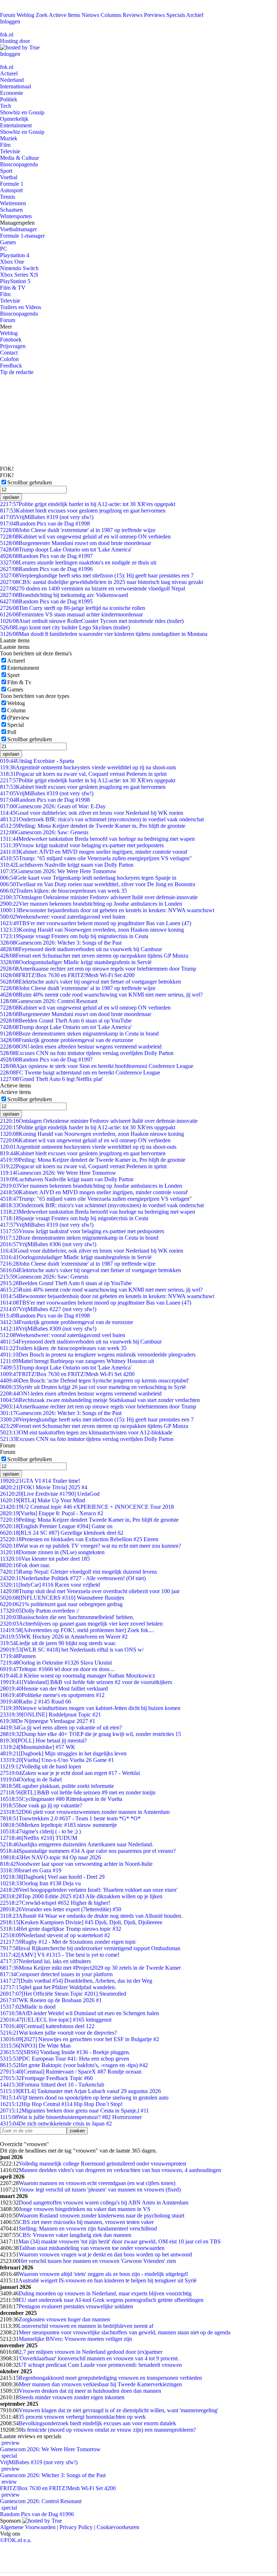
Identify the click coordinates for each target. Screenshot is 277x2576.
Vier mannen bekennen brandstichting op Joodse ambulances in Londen (91, 904)
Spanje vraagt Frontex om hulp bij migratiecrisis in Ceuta (74, 936)
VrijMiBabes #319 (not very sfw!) (47, 517)
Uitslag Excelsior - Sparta (37, 761)
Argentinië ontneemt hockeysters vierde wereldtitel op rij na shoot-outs (88, 767)
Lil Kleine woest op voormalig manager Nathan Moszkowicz (78, 1676)
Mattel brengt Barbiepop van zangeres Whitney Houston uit (77, 1361)
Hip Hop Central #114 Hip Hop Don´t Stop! (61, 2104)
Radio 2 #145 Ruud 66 (36, 1702)
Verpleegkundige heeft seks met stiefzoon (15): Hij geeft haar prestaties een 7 (97, 575)
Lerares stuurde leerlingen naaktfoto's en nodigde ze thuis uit (78, 562)
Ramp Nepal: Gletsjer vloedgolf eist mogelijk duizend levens (78, 1572)
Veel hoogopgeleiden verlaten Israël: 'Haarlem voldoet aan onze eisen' (89, 1890)
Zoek (42, 15)
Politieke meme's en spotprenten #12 (52, 1695)
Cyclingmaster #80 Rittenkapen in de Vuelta (61, 1799)
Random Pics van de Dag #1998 (45, 524)
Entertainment (16, 125)
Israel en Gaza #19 (31, 1870)
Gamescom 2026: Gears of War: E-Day (53, 806)
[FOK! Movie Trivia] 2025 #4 (44, 1487)
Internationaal (16, 86)
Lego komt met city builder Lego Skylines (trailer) (65, 627)
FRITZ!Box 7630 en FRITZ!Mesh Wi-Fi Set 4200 (67, 975)
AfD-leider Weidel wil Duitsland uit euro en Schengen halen (80, 2013)
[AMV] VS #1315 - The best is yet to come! (60, 1955)
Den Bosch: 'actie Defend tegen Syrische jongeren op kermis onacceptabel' (94, 1381)
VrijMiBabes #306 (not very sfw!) (48, 1244)
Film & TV (13, 288)
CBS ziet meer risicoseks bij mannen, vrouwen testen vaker (86, 2222)
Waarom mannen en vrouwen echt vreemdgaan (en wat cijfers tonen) (97, 2183)
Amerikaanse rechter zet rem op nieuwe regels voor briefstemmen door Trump (98, 969)
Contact (9, 353)
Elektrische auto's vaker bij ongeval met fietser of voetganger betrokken (91, 982)
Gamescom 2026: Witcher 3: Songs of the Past (61, 943)
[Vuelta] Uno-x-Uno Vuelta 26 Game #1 (57, 1760)
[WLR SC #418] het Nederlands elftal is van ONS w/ (72, 1650)
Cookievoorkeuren (118, 2527)
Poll (12, 732)
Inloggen (10, 21)
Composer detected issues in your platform (56, 1974)
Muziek (9, 138)
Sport (6, 171)
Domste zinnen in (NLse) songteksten (52, 1552)
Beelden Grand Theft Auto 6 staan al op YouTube (66, 1021)
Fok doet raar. (25, 1565)
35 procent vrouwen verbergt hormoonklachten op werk (82, 2417)
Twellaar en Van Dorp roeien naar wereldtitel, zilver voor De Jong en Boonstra (98, 884)
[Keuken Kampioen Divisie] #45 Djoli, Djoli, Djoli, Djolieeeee (81, 1922)
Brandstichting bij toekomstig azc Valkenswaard (64, 595)
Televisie (10, 151)
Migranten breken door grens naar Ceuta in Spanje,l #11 (74, 2111)
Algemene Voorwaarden (28, 2527)
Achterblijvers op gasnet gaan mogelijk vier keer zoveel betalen (81, 1624)
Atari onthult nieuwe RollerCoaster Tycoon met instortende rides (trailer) (92, 621)
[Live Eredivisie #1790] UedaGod (50, 1494)
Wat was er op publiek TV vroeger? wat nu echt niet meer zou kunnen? (91, 1546)
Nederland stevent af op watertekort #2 (55, 1935)
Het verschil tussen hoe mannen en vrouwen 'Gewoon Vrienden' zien (97, 2261)
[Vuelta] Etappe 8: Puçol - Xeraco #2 (52, 1513)
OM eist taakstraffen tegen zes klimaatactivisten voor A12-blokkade (86, 1432)
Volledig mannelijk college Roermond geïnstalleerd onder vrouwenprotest (102, 2164)
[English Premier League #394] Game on (56, 1526)
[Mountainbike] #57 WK (38, 1747)
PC (4, 249)
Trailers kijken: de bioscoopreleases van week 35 (63, 891)
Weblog (25, 15)
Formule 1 (12, 184)
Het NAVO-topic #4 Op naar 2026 (50, 1857)
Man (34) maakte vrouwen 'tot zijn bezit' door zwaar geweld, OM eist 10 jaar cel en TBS (120, 2241)
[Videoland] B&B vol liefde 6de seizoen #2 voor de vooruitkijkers (86, 1682)
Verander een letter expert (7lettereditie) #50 (61, 1909)
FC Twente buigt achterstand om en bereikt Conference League (80, 1072)
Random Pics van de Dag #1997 (46, 556)
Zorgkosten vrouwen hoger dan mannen (64, 2319)
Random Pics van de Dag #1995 (46, 601)
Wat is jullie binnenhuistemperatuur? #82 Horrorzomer (71, 2117)
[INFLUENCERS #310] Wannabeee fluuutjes (62, 1598)
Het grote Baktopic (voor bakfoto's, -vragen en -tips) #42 (74, 2065)
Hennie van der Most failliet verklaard (54, 1689)
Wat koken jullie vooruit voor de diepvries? (58, 2033)
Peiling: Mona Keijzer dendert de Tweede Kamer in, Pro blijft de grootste (93, 826)
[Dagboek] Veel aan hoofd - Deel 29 (52, 1877)
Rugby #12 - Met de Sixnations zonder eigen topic (68, 1942)
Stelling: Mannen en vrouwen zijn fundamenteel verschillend (88, 2228)
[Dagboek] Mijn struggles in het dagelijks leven (63, 1753)
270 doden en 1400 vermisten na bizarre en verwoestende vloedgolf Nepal (93, 588)
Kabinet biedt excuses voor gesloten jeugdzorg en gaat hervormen (83, 511)
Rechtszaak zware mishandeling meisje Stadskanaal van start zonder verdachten (100, 1400)
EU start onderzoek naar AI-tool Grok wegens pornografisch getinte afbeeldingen (111, 2300)
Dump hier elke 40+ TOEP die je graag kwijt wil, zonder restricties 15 (91, 1734)
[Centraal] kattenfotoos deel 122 (47, 2026)
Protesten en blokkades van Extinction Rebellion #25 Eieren (79, 1539)
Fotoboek (11, 340)
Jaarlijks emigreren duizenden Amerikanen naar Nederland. (77, 1844)
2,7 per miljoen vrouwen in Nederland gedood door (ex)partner (91, 2352)
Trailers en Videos (21, 307)
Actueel (9, 73)
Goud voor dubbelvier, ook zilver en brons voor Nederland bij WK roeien (92, 813)
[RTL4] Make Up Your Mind (43, 1500)
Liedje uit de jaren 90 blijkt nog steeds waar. (58, 1643)
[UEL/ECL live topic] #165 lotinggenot (56, 2020)
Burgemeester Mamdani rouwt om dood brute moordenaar (76, 543)
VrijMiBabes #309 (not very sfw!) (48, 1329)
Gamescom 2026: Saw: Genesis (44, 832)
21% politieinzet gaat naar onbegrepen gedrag (61, 1604)
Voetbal (9, 177)
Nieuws (90, 15)
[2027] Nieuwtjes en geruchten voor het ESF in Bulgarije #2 (80, 2039)
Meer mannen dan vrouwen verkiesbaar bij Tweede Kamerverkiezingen (100, 2384)
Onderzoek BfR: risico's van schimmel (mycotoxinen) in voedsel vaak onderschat (102, 819)
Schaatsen (11, 210)
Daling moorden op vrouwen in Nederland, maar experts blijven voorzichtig (105, 2293)
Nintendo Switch (19, 268)
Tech (6, 106)
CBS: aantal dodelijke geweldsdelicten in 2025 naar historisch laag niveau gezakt (102, 582)
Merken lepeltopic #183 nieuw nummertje (58, 1825)
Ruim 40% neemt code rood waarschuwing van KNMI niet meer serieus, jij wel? (101, 995)
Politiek (9, 99)
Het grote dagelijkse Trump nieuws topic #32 (61, 1929)
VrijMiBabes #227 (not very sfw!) (48, 1309)
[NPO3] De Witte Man (35, 2046)
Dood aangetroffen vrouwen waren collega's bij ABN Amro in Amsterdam (104, 2203)
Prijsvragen (13, 346)
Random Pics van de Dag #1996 (46, 569)
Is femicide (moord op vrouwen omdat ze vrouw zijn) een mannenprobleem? (109, 2430)
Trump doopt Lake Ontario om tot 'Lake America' (66, 550)
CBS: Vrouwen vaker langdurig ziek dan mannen (75, 2235)
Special (16, 725)
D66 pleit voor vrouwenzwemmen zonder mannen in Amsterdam (85, 1812)
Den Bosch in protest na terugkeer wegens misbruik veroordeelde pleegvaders (98, 1355)
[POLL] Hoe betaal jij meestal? (43, 1740)
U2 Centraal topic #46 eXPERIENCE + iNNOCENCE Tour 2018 (87, 1507)
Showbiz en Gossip (22, 112)
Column (16, 710)
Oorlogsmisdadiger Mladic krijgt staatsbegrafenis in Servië (76, 962)
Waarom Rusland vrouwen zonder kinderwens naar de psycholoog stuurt (102, 2215)
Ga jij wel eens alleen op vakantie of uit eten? (61, 1727)
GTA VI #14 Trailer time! (40, 1481)
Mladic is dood (28, 2007)
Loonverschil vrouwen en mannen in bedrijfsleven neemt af (86, 2326)
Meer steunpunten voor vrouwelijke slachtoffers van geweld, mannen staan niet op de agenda (125, 2332)
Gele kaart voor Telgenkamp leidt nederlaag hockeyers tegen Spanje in (88, 878)
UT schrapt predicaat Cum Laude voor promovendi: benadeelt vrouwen (100, 2365)
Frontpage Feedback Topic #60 (46, 2078)
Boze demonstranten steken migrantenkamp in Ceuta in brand (79, 1034)
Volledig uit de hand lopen (41, 1766)
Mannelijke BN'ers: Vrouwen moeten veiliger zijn (75, 2339)
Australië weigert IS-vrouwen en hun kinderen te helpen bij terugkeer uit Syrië (107, 2280)
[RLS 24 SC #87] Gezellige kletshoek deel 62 (62, 1533)
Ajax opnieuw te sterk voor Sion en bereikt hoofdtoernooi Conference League (97, 1066)
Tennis (8, 197)
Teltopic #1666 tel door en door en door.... (57, 1669)
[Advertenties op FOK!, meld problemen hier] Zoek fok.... (77, 1630)
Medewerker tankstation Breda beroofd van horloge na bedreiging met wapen (97, 839)
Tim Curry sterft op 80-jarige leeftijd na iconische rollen (72, 608)
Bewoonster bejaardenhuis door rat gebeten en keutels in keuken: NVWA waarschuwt (107, 910)
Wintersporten (16, 216)
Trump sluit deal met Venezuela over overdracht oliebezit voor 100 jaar (90, 1591)
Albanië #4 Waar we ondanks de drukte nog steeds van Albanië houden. (91, 1916)
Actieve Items (64, 15)
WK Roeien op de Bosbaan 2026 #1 (51, 2000)
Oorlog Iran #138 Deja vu (40, 1883)
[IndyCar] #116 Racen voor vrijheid (50, 1585)
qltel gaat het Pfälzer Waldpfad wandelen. (58, 1987)
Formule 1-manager (22, 236)
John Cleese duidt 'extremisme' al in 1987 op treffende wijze (78, 530)
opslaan (11, 497)
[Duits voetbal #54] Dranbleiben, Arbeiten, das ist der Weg (76, 1981)
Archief (195, 15)
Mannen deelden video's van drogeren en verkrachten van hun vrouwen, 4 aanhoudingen (120, 2170)
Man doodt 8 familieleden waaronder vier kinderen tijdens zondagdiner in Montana (104, 634)
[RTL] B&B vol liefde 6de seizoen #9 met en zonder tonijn (78, 1792)
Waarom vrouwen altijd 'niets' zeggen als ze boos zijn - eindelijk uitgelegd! (104, 2274)
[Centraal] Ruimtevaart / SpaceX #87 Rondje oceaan (71, 2072)
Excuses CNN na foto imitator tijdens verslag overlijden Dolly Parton (87, 1053)
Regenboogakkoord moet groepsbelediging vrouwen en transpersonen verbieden (110, 2378)
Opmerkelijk (14, 119)
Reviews (133, 15)
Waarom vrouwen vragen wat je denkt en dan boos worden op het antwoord (105, 2254)
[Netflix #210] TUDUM (39, 1838)
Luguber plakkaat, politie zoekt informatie (57, 1786)
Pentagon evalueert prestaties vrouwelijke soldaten (76, 2306)
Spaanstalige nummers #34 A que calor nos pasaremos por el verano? (88, 1851)
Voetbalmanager (18, 229)
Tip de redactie (17, 372)
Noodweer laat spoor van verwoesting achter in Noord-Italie (76, 1864)
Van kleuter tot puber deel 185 (45, 1559)
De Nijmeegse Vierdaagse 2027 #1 (48, 1721)
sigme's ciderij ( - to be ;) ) (40, 1831)
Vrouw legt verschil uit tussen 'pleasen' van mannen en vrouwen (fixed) (100, 2190)
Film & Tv (19, 682)
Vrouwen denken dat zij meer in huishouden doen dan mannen (90, 2391)
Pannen (18, 1656)
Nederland (12, 80)
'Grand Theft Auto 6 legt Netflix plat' (51, 1079)
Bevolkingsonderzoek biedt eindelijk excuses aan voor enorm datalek (97, 2423)
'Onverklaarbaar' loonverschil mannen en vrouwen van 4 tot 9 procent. (99, 2358)
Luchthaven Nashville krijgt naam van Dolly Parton (67, 865)
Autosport (11, 190)
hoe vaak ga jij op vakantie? (41, 1805)
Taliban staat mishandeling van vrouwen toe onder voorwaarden (92, 2248)
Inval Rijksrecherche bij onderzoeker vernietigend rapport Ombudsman (90, 1948)
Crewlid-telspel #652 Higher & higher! (55, 1903)
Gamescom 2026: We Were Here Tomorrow (58, 871)
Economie (12, 93)
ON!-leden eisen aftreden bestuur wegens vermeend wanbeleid (81, 1047)
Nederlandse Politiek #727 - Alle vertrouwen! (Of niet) (73, 1578)
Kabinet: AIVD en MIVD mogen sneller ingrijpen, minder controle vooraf (94, 852)
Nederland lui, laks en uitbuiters (45, 1961)
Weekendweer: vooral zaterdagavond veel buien (63, 917)
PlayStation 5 (15, 281)
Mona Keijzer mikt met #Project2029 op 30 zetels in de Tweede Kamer (90, 1968)
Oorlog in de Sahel (31, 1779)
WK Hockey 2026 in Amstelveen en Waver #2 (64, 1637)
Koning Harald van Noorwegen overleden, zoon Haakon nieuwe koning (92, 930)
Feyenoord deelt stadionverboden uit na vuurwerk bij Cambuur (81, 949)
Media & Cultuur (19, 158)
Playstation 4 (15, 255)
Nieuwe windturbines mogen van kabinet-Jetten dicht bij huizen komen (90, 1708)
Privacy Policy (76, 2527)
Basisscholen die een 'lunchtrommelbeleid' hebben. (67, 1617)
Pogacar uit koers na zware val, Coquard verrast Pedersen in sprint (83, 774)
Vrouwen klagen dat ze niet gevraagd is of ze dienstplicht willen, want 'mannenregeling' (118, 2410)
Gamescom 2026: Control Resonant (49, 1001)
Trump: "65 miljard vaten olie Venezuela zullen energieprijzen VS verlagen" (96, 858)
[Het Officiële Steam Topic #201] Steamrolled (63, 1994)
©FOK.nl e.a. (16, 2540)
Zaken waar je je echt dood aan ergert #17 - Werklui (70, 1773)
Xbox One (12, 262)
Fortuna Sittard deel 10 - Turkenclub (52, 2085)
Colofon (9, 359)
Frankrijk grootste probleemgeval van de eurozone (67, 1040)
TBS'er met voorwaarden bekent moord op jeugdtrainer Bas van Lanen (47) (96, 923)
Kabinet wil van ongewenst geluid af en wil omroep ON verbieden (85, 537)
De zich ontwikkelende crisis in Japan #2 (56, 2124)
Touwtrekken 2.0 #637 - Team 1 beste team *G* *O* (70, 1818)
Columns (111, 15)
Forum (8, 15)
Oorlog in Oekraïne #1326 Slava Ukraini (56, 1663)
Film (5, 145)
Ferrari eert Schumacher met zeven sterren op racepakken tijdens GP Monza (94, 956)
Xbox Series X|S (19, 275)
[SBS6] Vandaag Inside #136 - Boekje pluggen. (65, 2052)
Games (8, 242)
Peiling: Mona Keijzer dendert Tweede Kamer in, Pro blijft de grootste (89, 1520)
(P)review (18, 718)
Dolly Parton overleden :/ (39, 1611)
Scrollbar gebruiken (30, 482)
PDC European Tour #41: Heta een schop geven (65, 2059)
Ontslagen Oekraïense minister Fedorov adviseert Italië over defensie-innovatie (99, 897)
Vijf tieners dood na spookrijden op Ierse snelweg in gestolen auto (84, 2098)
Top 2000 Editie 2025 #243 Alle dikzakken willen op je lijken (81, 1896)
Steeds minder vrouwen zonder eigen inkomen (72, 2397)
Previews (154, 15)
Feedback (11, 366)
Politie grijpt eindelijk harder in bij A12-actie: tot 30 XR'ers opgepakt (88, 504)
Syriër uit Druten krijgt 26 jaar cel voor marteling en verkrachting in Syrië (93, 1387)
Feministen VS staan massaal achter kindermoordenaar (71, 614)
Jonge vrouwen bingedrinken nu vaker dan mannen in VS (85, 2209)
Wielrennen (13, 203)
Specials (176, 15)
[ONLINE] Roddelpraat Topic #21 (50, 1715)
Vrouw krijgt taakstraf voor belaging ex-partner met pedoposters (82, 845)
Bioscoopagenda (19, 164)
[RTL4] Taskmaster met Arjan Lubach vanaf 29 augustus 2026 (80, 2091)
